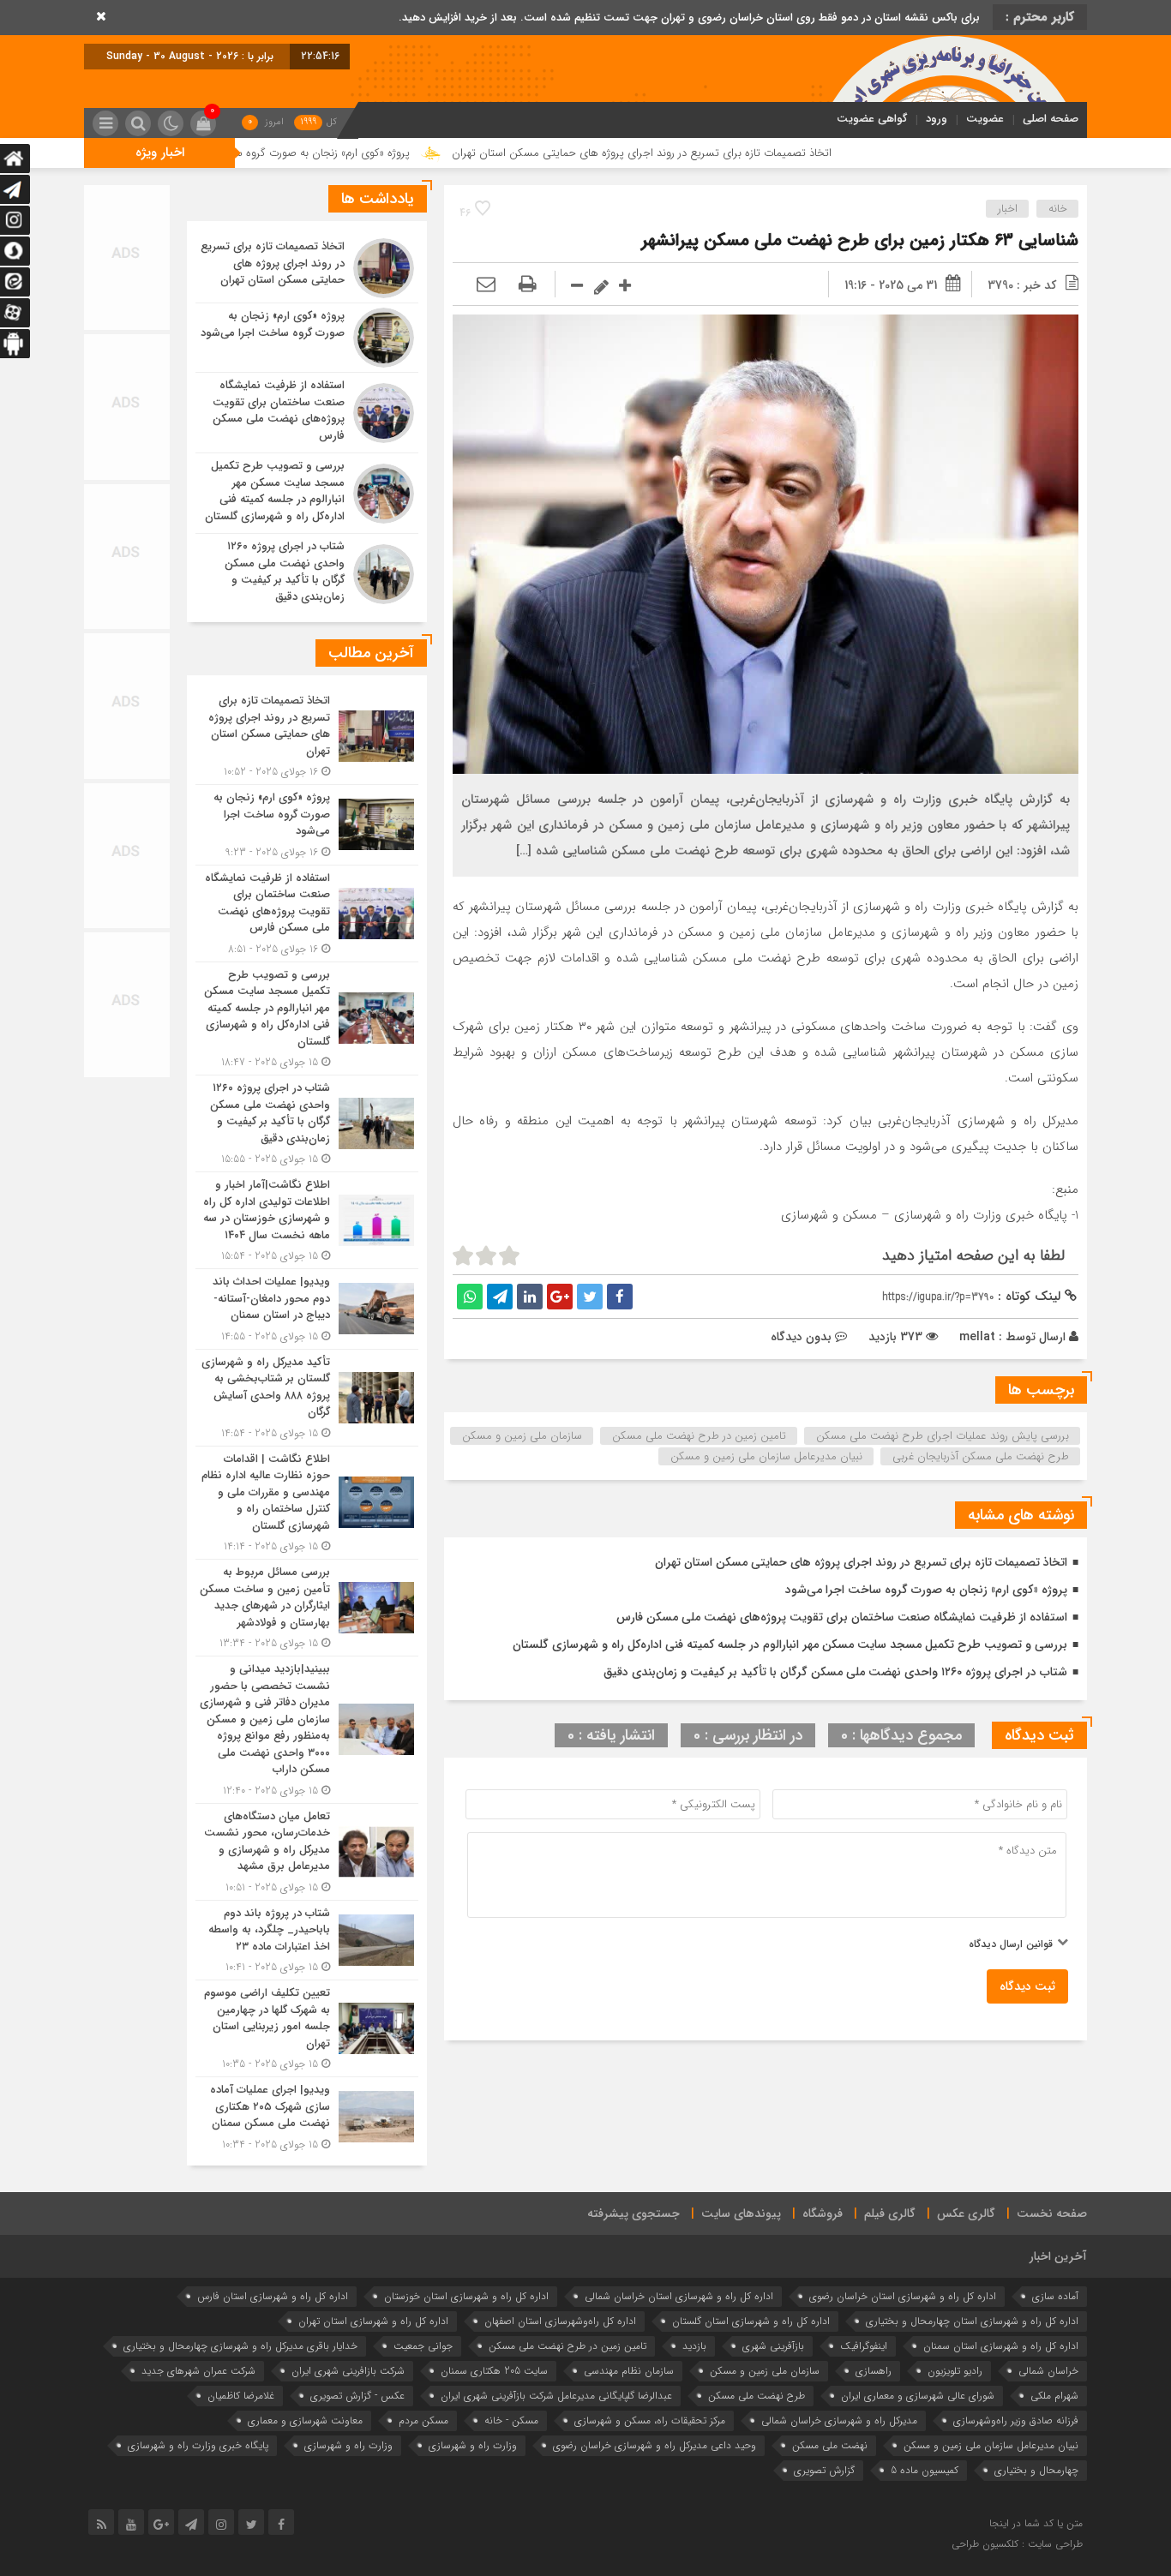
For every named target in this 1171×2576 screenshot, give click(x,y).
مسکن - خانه (511, 2420)
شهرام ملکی (1054, 2396)
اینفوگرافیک (864, 2346)
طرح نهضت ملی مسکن (757, 2396)
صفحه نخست (1052, 2214)
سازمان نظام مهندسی (629, 2371)
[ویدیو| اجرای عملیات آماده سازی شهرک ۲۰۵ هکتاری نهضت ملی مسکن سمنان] (307, 2115)
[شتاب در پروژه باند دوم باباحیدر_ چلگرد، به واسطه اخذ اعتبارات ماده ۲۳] (307, 1941)
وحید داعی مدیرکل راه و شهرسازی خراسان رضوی (655, 2445)
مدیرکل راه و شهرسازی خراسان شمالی (839, 2420)
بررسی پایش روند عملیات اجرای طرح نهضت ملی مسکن (943, 1436)
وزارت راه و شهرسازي (473, 2445)
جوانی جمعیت (423, 2346)
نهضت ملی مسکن (830, 2445)
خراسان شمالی (1048, 2371)
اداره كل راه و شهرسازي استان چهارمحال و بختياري (972, 2321)
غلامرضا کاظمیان (241, 2396)
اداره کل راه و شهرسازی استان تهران (373, 2321)
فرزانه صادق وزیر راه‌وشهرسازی (1016, 2420)
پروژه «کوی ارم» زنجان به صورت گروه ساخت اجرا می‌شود (432, 153)
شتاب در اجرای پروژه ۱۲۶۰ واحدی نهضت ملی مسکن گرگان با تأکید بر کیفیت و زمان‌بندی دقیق (835, 1672)
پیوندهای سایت (741, 2214)
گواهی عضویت (872, 119)
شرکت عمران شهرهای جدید (198, 2371)
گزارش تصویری (824, 2470)
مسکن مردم (423, 2420)
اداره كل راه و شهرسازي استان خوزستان (466, 2296)
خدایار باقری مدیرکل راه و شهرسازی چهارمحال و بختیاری (240, 2346)
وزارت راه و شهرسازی (348, 2445)
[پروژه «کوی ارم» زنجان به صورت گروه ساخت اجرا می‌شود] (307, 338)
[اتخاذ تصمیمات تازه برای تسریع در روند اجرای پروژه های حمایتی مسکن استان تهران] (307, 268)
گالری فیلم (890, 2214)
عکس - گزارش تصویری (357, 2396)
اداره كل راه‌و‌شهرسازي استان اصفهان (560, 2321)
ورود (937, 119)
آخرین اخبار (1058, 2256)
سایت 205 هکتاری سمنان (494, 2371)
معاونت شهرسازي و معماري (305, 2420)
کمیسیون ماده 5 (925, 2470)
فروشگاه (823, 2214)
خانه (1058, 209)
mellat (977, 1337)
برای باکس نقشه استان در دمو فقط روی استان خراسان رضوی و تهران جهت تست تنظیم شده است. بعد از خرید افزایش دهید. (689, 18)
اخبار (1008, 209)
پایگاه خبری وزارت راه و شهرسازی (198, 2445)
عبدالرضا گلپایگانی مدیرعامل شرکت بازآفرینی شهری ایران (556, 2396)
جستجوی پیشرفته (634, 2214)
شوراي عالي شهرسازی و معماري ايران (918, 2396)
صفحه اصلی (1051, 119)
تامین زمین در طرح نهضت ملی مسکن (699, 1436)
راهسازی (874, 2371)
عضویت (985, 119)
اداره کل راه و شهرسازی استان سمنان (1001, 2346)
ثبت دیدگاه (1027, 1986)
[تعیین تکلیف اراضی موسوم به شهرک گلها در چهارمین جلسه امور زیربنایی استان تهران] (307, 2028)
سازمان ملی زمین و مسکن (522, 1436)
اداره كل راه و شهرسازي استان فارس (273, 2296)
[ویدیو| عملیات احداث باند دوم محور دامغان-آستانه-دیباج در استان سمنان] (307, 1309)
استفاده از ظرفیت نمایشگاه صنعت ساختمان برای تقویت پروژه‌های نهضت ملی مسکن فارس (842, 1617)
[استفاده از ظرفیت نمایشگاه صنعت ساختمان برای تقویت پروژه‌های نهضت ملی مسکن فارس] (307, 413)
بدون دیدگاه (801, 1337)
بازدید (694, 2346)
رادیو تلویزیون (955, 2371)
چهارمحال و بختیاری (1036, 2470)
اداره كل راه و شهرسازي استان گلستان (751, 2321)
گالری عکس (966, 2214)
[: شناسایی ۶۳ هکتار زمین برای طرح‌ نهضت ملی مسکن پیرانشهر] (486, 285)
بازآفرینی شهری (773, 2346)
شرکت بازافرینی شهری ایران (348, 2371)
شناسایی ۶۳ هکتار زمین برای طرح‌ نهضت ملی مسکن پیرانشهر (860, 240)
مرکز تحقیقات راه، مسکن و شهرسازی (650, 2420)
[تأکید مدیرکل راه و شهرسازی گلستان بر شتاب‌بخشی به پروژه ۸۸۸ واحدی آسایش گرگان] (307, 1398)
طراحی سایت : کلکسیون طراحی (1017, 2544)
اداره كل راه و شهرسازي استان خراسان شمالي (679, 2296)
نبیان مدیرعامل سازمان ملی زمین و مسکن (766, 1456)
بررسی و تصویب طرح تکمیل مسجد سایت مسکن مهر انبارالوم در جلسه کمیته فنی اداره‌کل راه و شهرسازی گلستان (790, 1644)
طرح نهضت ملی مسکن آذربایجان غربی (981, 1456)
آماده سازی (1055, 2296)
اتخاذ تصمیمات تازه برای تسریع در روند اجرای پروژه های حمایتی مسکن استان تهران (791, 153)
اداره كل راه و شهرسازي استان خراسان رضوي (903, 2296)
